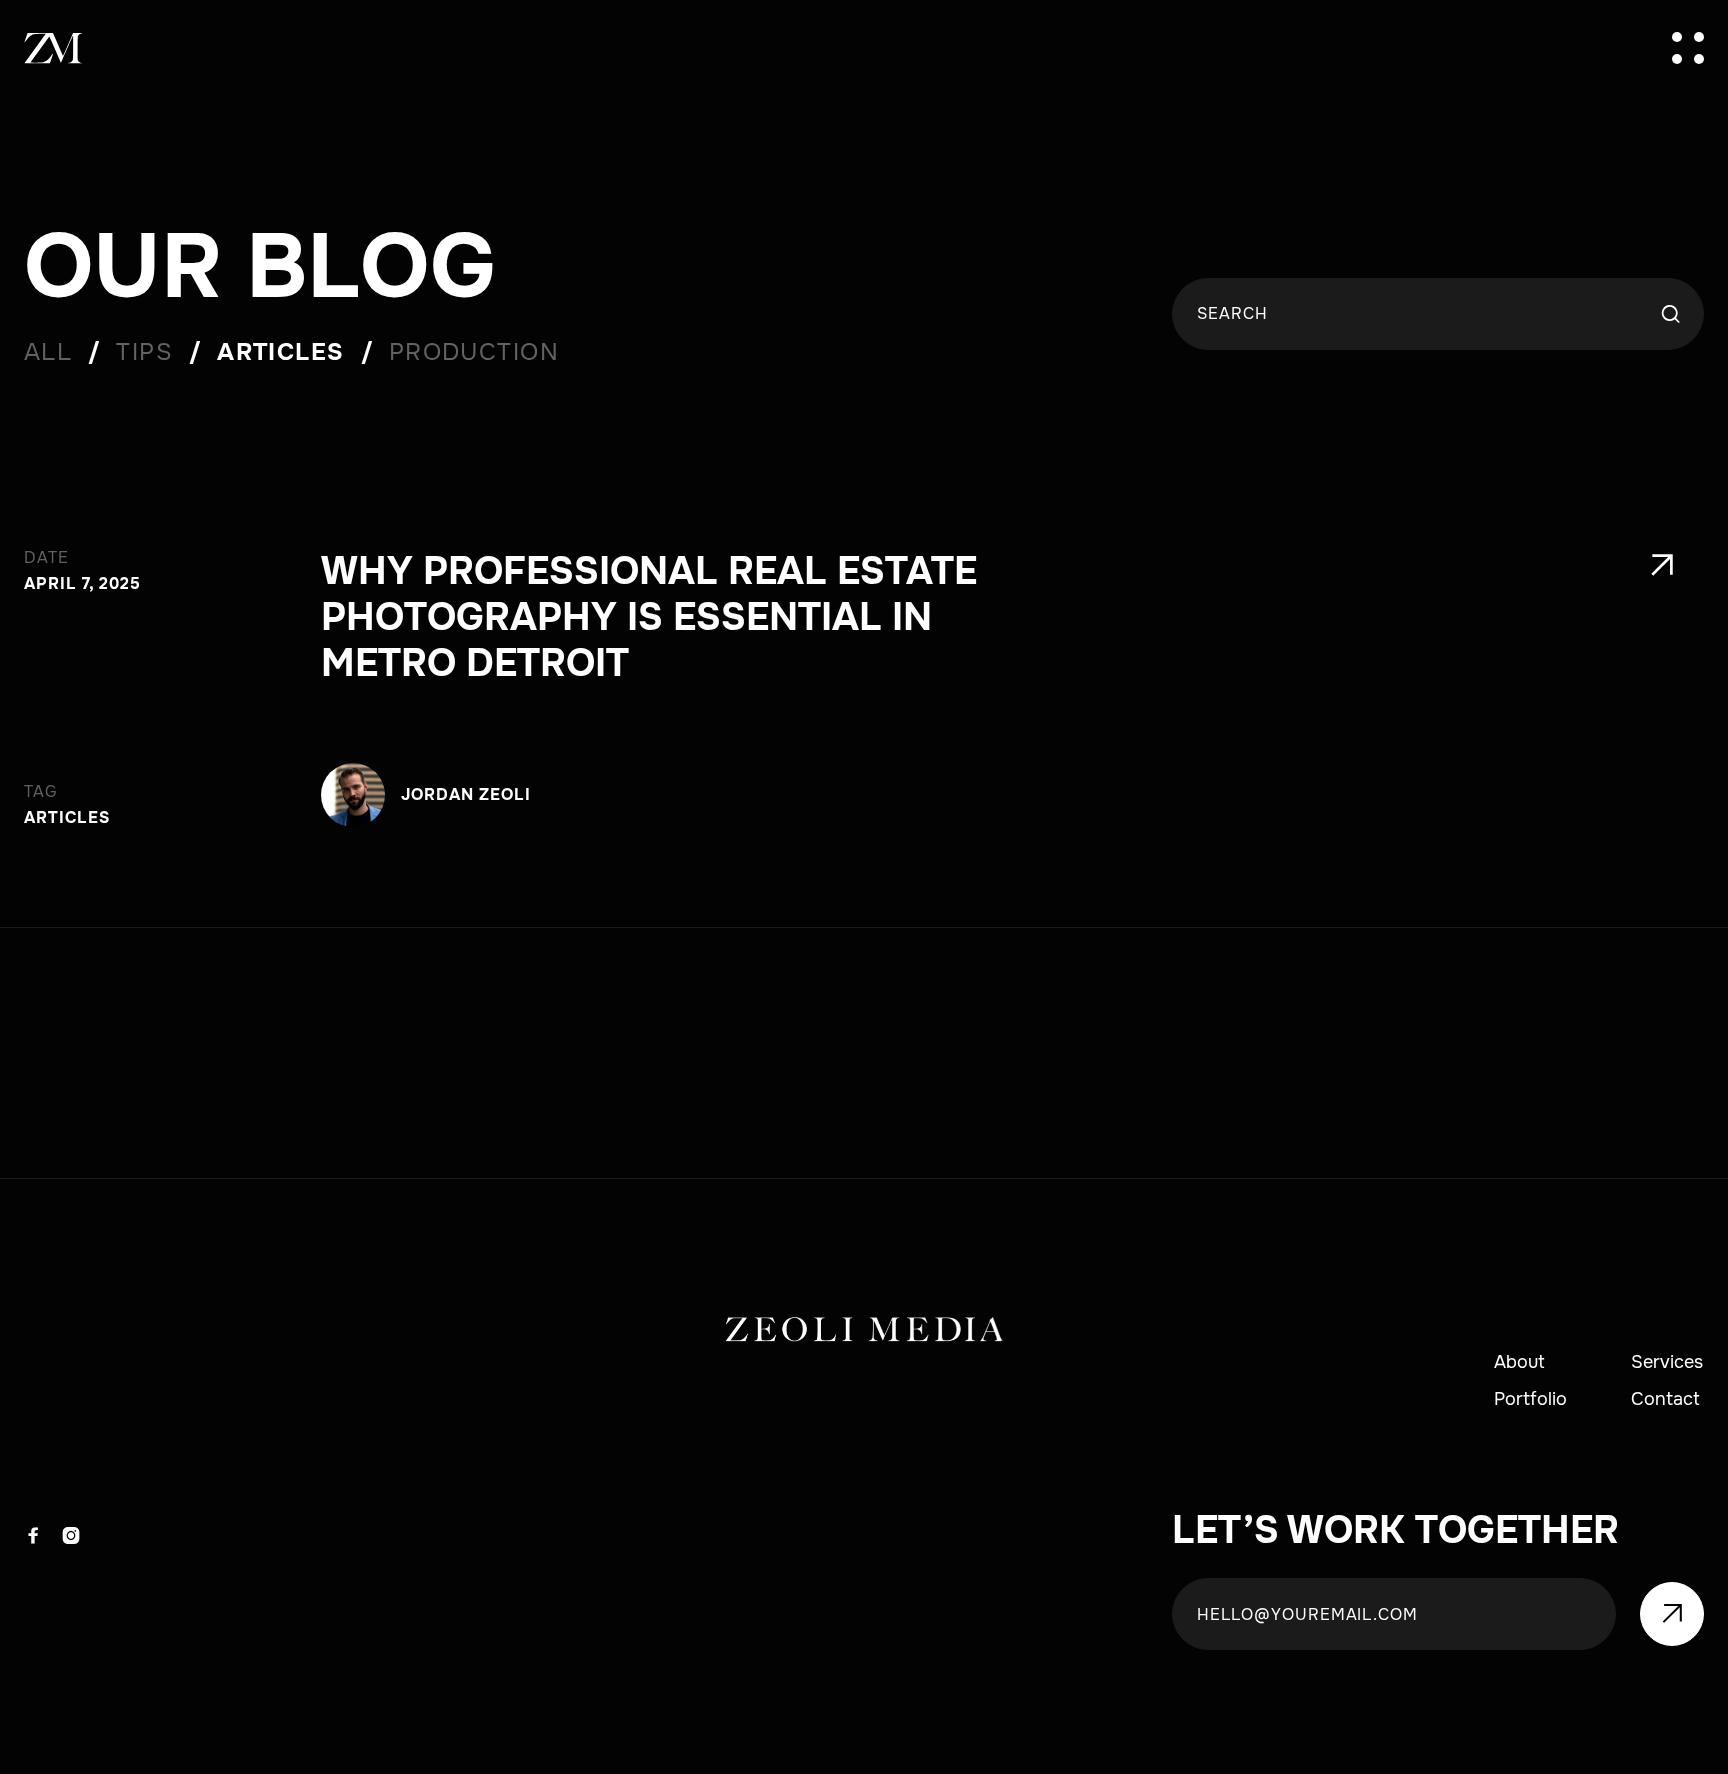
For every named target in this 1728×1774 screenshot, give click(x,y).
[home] (54, 48)
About (1519, 1363)
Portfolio (1530, 1400)
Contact (1665, 1400)
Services (1667, 1363)
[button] (1688, 48)
